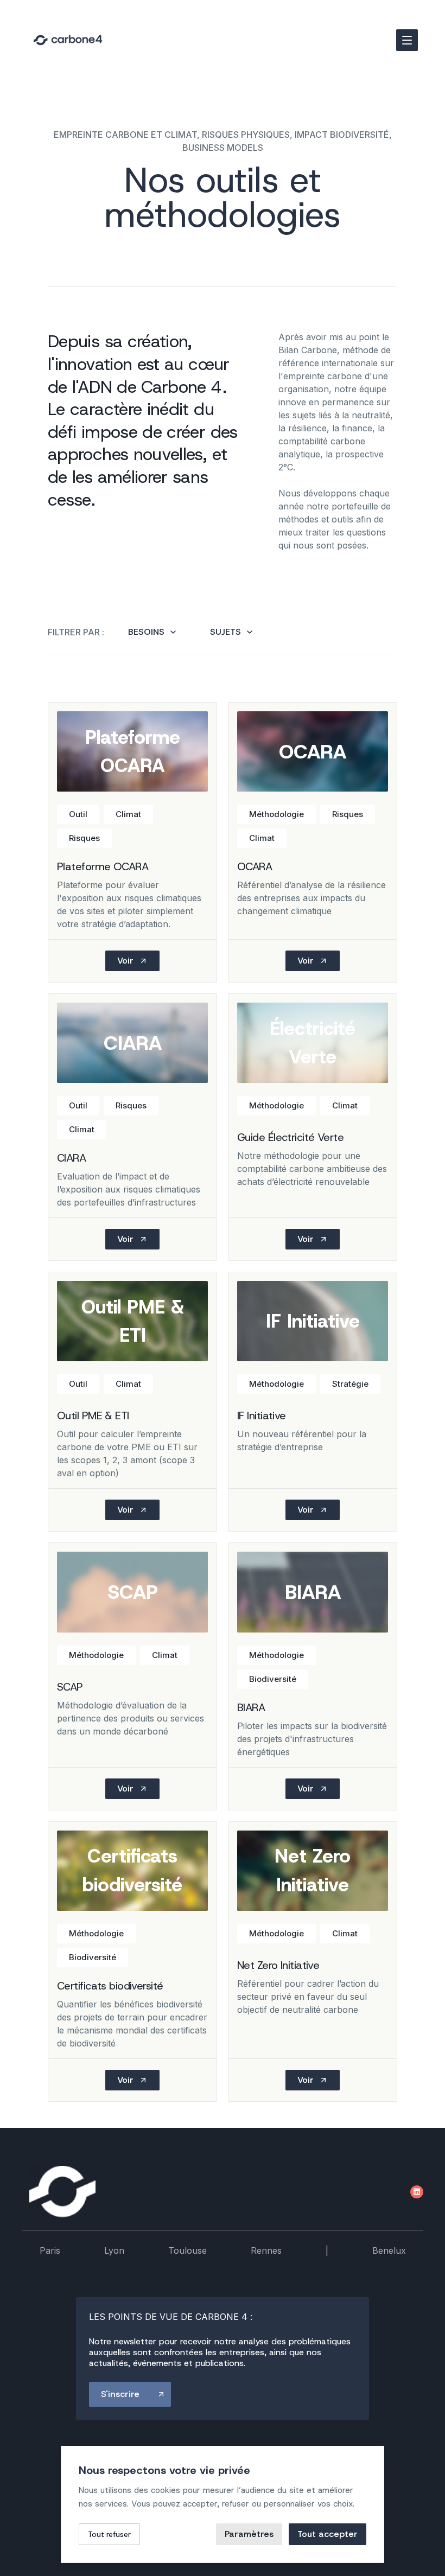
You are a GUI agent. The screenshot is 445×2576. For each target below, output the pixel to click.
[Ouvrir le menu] (407, 40)
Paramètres (249, 2534)
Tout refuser (109, 2534)
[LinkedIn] (417, 2192)
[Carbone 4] (62, 2192)
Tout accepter (328, 2534)
